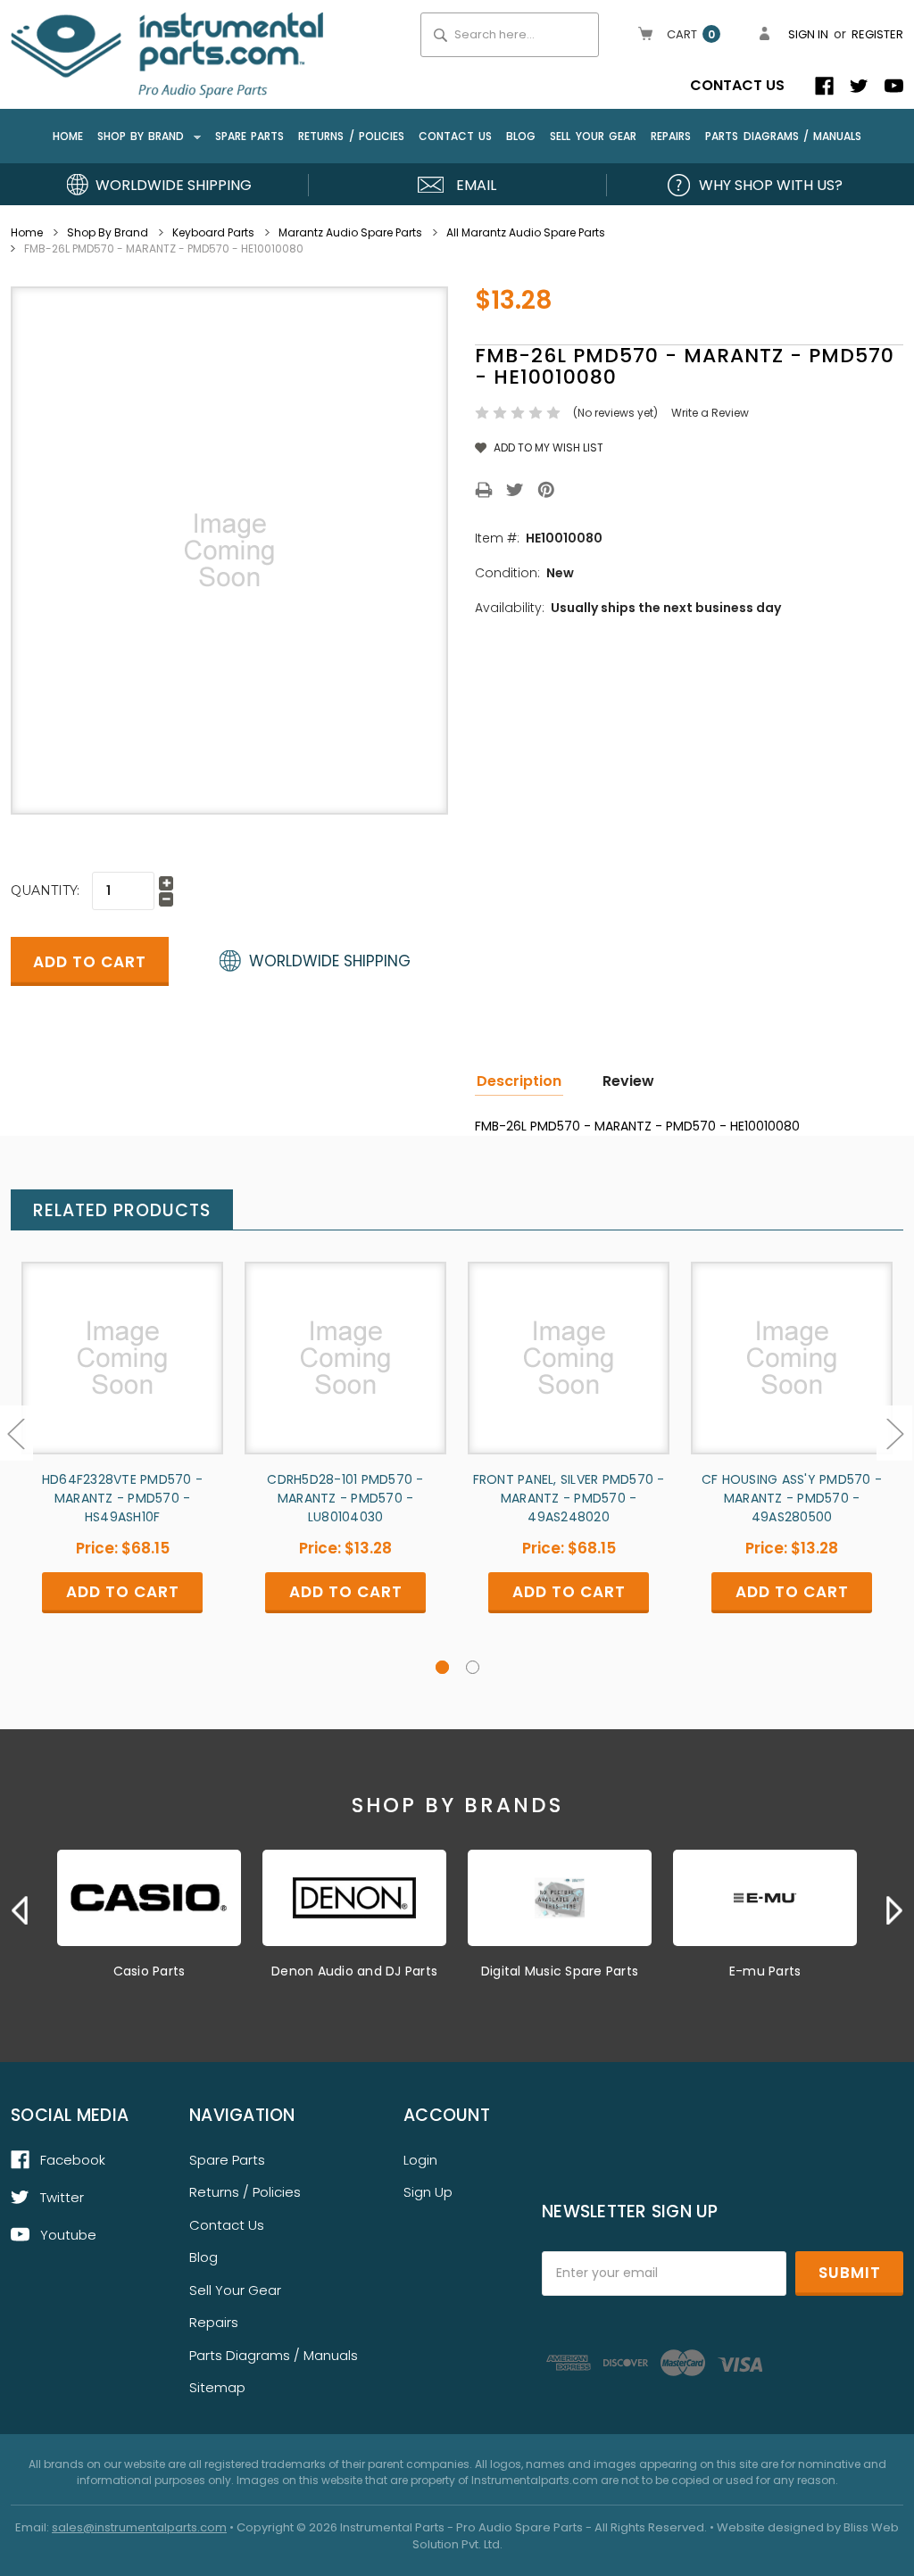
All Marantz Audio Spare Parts (526, 232)
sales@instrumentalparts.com (139, 2527)
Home (68, 136)
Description (519, 1081)
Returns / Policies (351, 136)
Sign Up (428, 2192)
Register (877, 34)
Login (420, 2160)
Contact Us (737, 85)
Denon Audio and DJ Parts (354, 1971)
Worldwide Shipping (174, 185)
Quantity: (45, 890)
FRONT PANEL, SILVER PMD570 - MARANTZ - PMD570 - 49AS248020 (569, 1498)
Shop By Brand (143, 136)
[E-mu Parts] (765, 1898)
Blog (521, 136)
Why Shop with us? (771, 185)
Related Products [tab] (122, 1210)
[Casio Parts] (149, 1898)
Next (894, 1433)
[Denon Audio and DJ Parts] (354, 1898)
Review (628, 1081)
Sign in (808, 34)
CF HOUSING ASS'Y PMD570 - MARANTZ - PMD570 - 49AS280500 (792, 1498)
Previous (20, 1910)
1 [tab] (442, 1667)
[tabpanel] (122, 1460)
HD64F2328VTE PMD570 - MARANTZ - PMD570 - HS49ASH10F (122, 1498)
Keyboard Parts (213, 232)
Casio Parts (150, 1971)
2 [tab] (473, 1667)
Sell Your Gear (593, 136)
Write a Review (710, 413)
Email (476, 185)
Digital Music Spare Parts (560, 1971)
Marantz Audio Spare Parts (350, 232)
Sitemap (217, 2387)
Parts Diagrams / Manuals (783, 136)
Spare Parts (249, 136)
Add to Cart (122, 1373)
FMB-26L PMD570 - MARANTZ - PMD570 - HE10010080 (164, 248)
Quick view (122, 1342)
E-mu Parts (765, 1971)
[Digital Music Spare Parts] (560, 1898)
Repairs (671, 136)
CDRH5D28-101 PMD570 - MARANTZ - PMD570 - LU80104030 (345, 1498)
